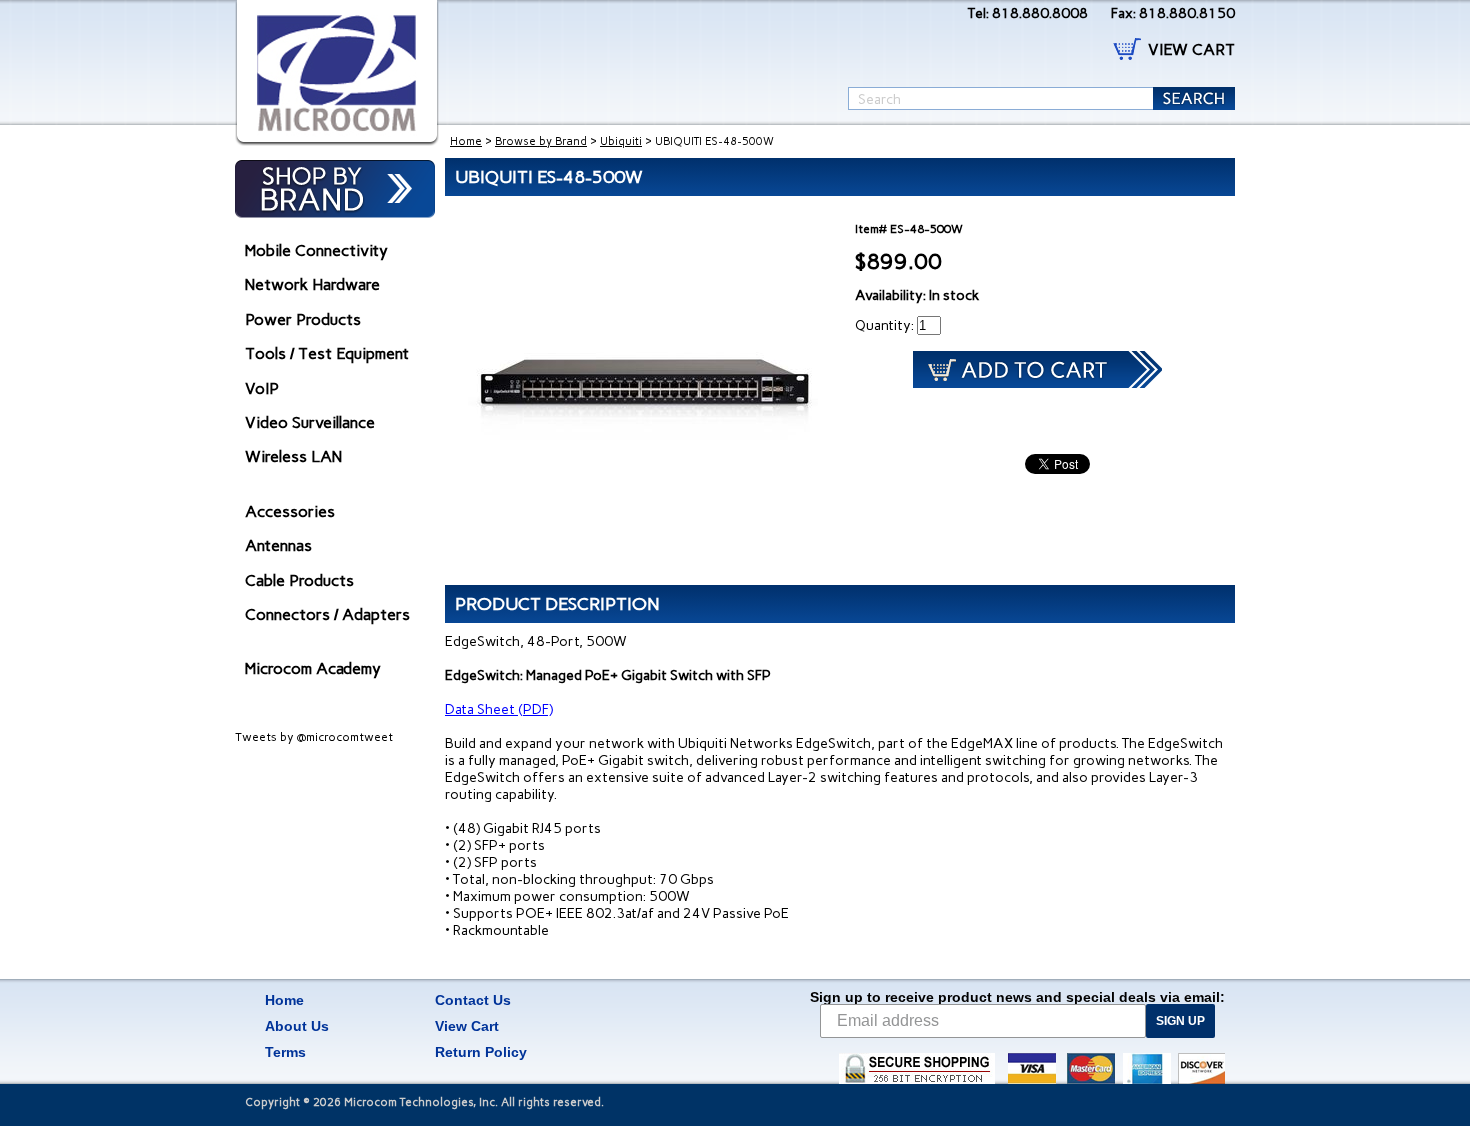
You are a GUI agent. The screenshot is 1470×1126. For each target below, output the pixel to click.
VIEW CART (1191, 49)
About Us (297, 1026)
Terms (285, 1052)
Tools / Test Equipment (327, 353)
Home (466, 141)
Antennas (278, 545)
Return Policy (481, 1052)
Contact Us (473, 1000)
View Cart (467, 1026)
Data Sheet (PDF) (499, 709)
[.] (337, 73)
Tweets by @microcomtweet (314, 737)
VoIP (262, 388)
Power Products (303, 319)
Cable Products (299, 580)
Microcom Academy (313, 668)
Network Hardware (312, 284)
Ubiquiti (621, 141)
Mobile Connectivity (316, 250)
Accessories (290, 511)
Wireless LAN (293, 456)
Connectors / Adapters (327, 614)
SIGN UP (1180, 1021)
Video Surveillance (310, 422)
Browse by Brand (541, 141)
